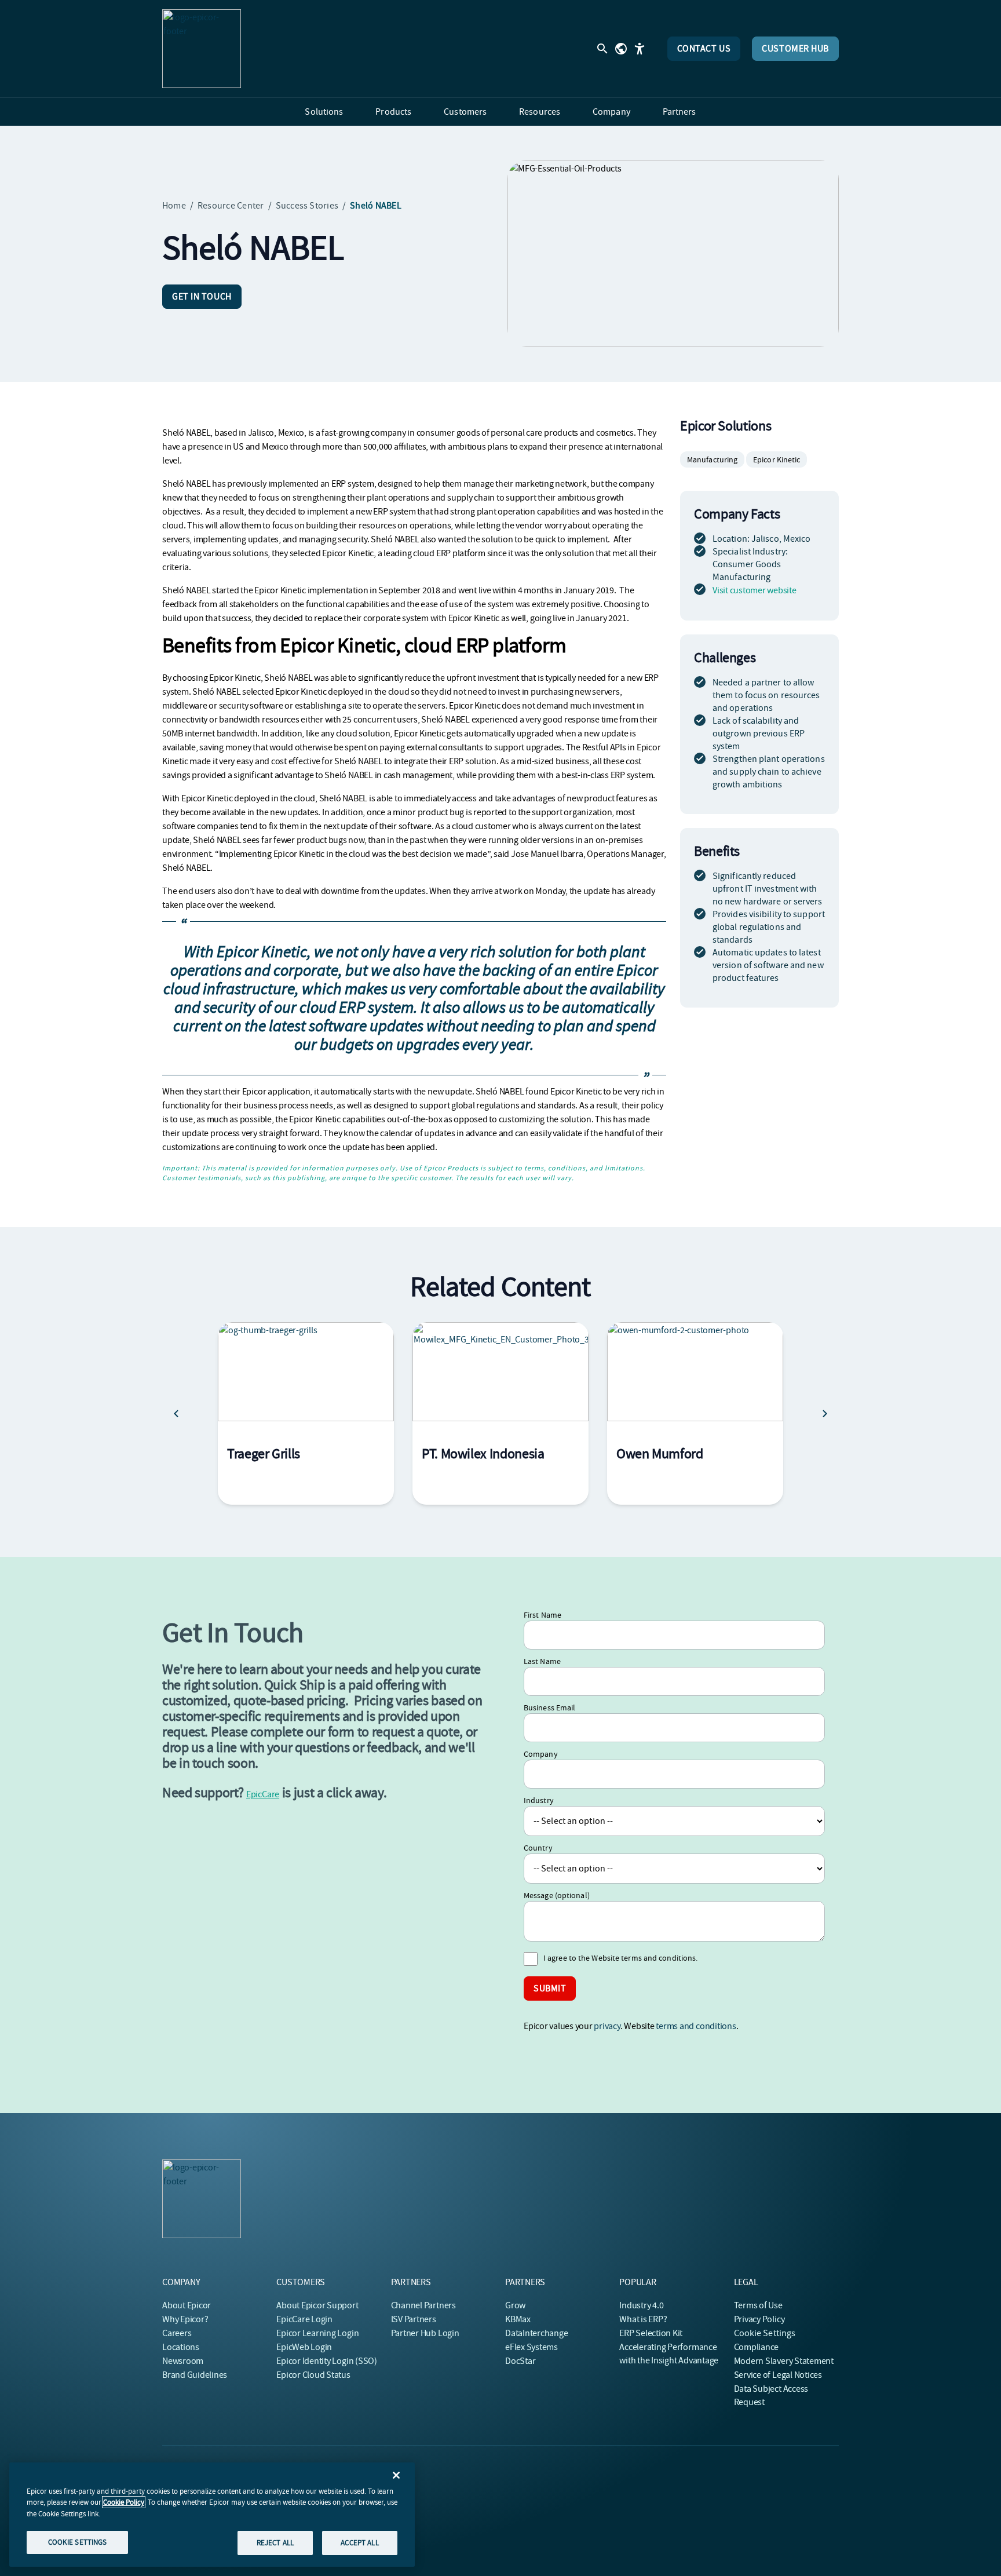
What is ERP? (643, 2319)
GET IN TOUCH (202, 297)
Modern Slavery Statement (784, 2361)
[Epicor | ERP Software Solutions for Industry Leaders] (202, 49)
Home (174, 206)
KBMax (518, 2319)
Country (538, 1848)
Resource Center (231, 206)
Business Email (549, 1707)
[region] (212, 2515)
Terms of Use (758, 2305)
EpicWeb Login (304, 2347)
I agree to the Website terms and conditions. (620, 1958)
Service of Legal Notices (778, 2375)
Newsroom (183, 2361)
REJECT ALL (275, 2543)
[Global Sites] (621, 49)
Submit (550, 1988)
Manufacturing (712, 459)
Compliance (757, 2347)
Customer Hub (795, 49)
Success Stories (307, 206)
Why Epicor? (185, 2319)
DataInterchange (536, 2333)
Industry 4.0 (641, 2305)
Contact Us (704, 49)
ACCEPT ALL (359, 2543)
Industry (539, 1800)
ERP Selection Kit (651, 2333)
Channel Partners (423, 2305)
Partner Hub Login (425, 2333)
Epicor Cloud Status (313, 2375)
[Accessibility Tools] (640, 49)
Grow (515, 2305)
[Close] (396, 2475)
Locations (181, 2347)
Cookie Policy (124, 2502)
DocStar (520, 2361)
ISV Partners (414, 2319)
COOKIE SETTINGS (78, 2542)
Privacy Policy (759, 2319)
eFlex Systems (531, 2347)
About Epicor (187, 2305)
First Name (542, 1615)
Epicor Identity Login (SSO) (327, 2361)
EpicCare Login (304, 2319)
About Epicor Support (317, 2305)
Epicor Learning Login (317, 2333)
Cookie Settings (765, 2333)
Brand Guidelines (195, 2375)
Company (541, 1754)
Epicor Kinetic (777, 459)
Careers (177, 2333)
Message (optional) (557, 1895)
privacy (607, 2026)
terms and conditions (696, 2026)
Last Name (542, 1661)
